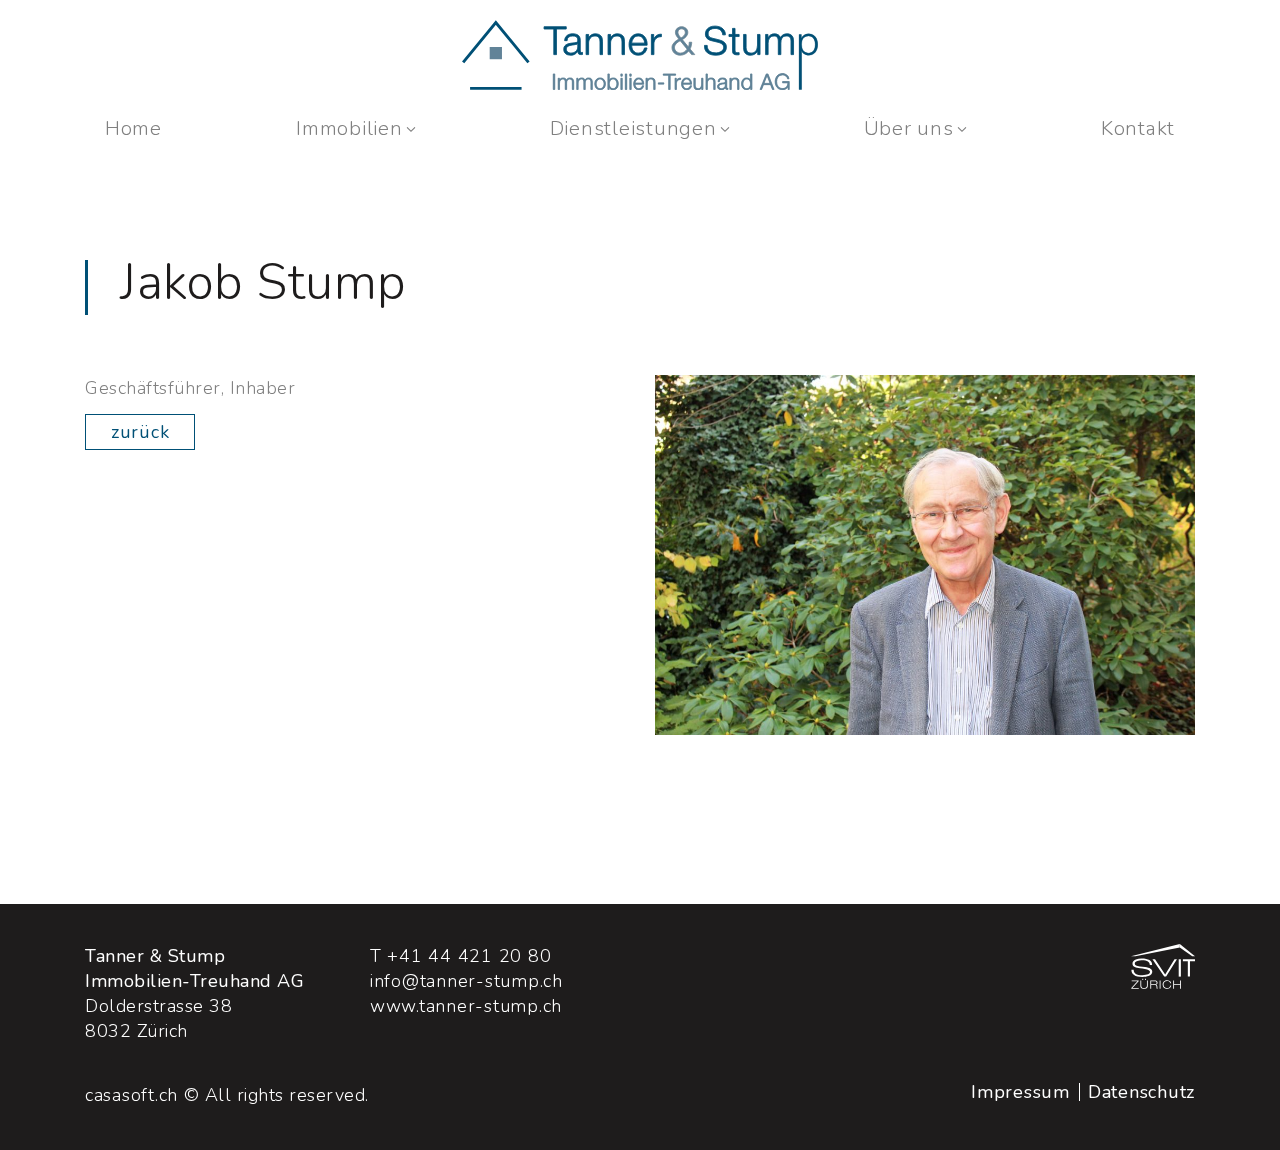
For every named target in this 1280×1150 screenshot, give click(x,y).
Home (133, 128)
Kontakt (1138, 128)
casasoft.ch (131, 1095)
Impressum (1020, 1092)
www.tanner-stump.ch (466, 1006)
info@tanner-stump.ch (466, 981)
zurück (140, 432)
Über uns (909, 128)
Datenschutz (1141, 1092)
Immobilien (349, 128)
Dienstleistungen (633, 128)
